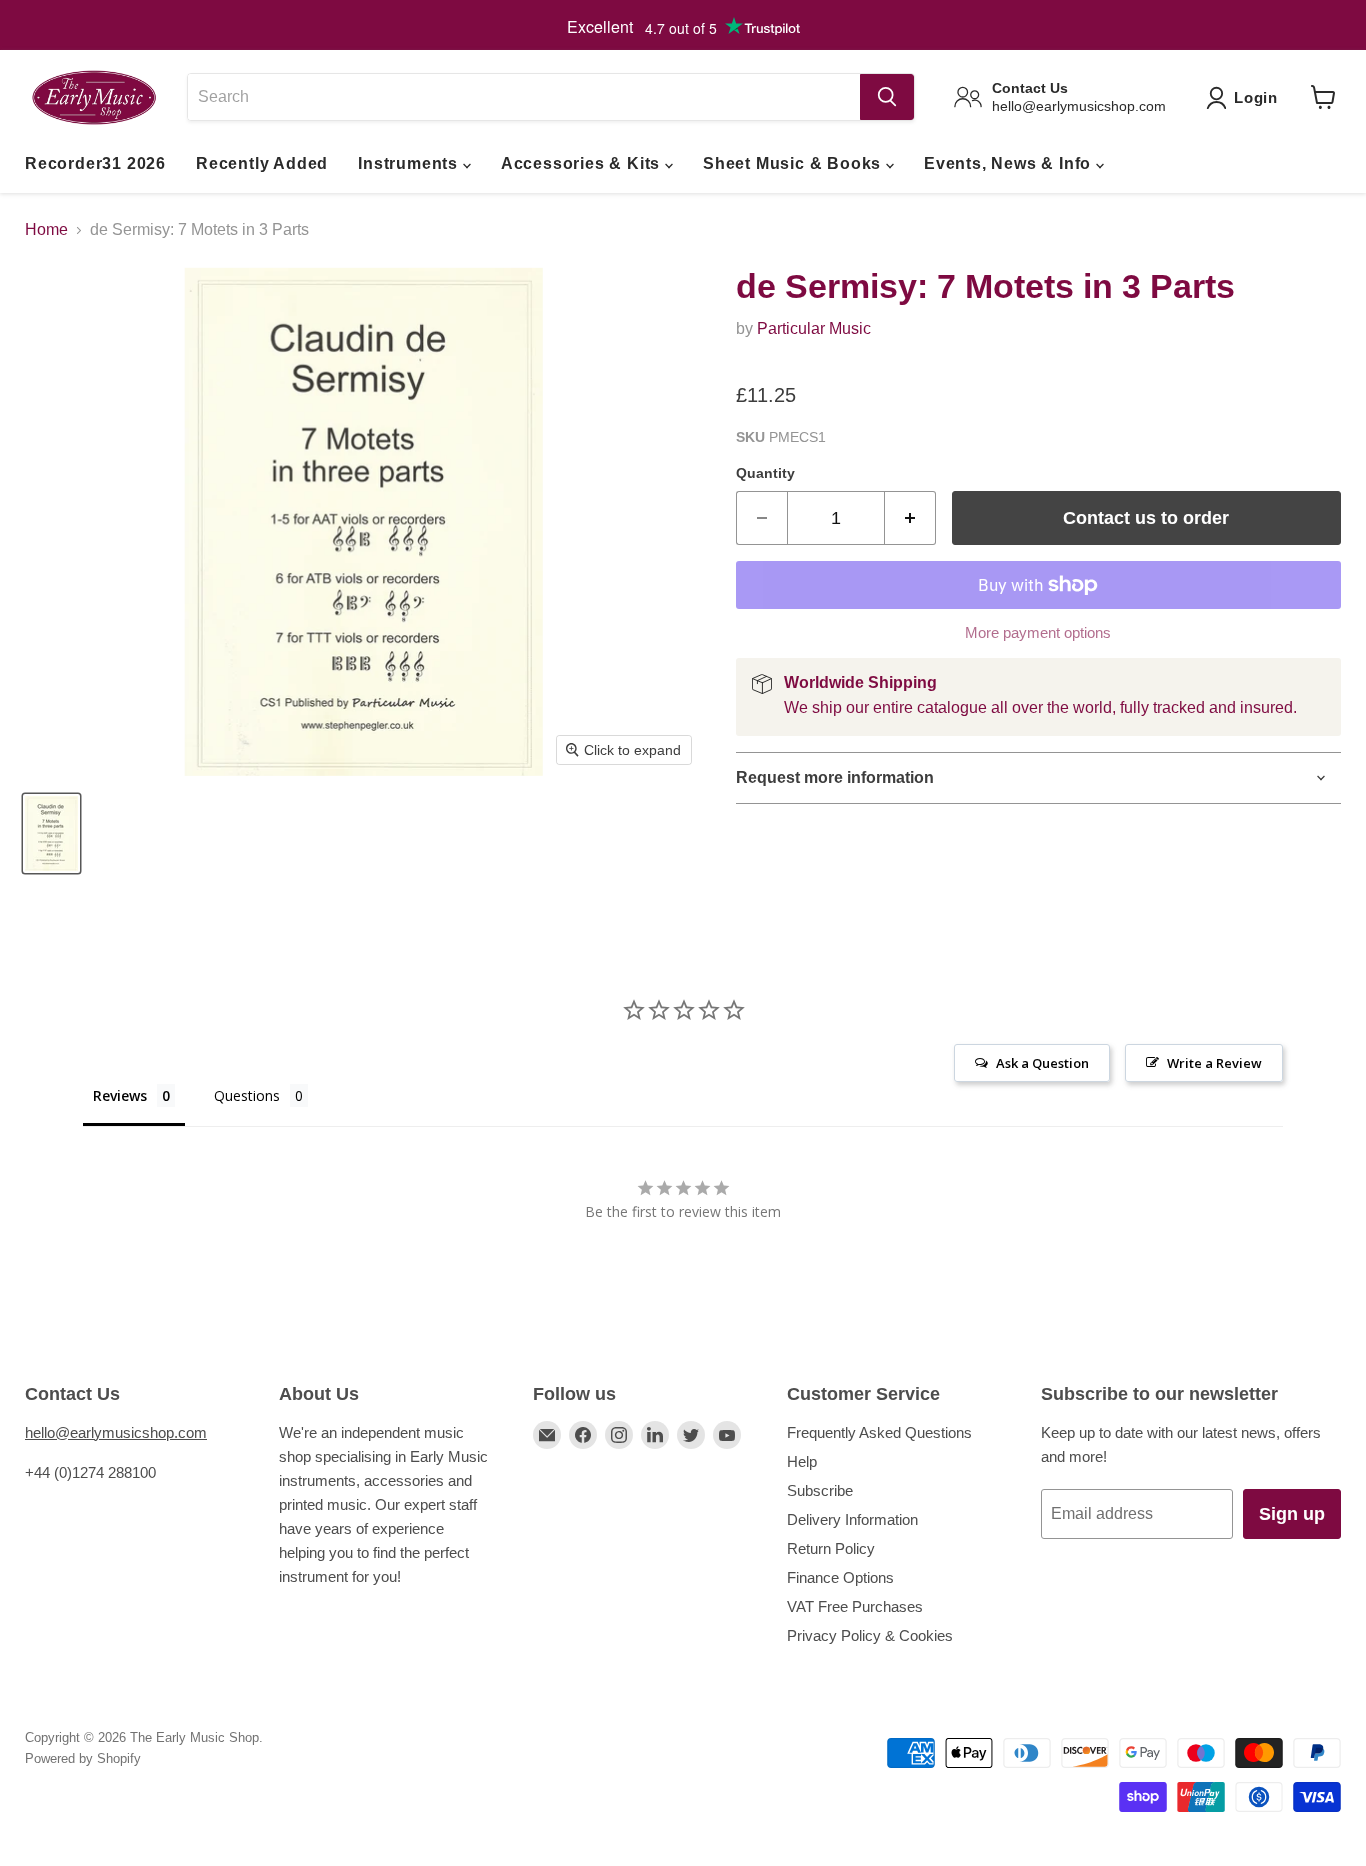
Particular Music (814, 328)
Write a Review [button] (1214, 1063)
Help (802, 1461)
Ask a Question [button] (1042, 1063)
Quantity (765, 473)
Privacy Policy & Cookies (870, 1635)
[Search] (887, 97)
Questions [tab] (247, 1095)
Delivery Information (852, 1519)
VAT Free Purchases (855, 1606)
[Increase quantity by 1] (910, 518)
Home (46, 229)
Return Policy (831, 1548)
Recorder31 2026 (95, 163)
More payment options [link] (1038, 632)
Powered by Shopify (83, 1758)
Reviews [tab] (120, 1095)
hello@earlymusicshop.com (116, 1432)
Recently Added (262, 163)
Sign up (1292, 1514)
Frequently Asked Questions (879, 1432)
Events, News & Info (1010, 163)
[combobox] (523, 97)
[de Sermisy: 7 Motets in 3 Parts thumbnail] (51, 833)
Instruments (410, 163)
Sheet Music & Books (794, 163)
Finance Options (840, 1577)
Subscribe (820, 1490)
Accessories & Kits (583, 163)
